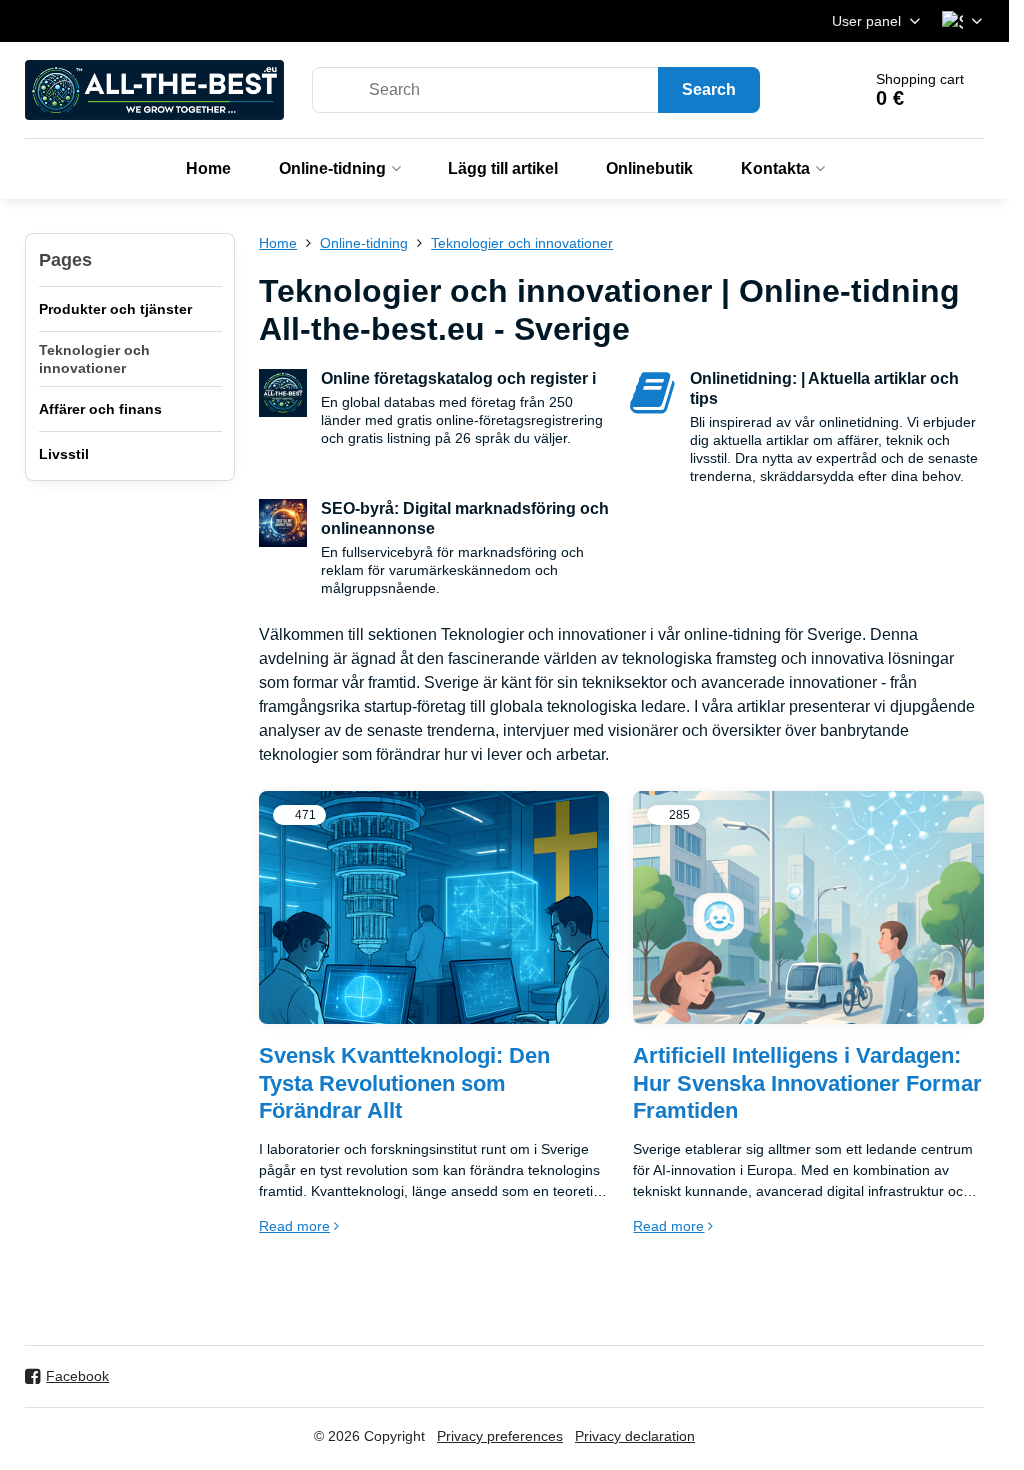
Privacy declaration (635, 1436)
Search (709, 89)
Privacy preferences (500, 1436)
